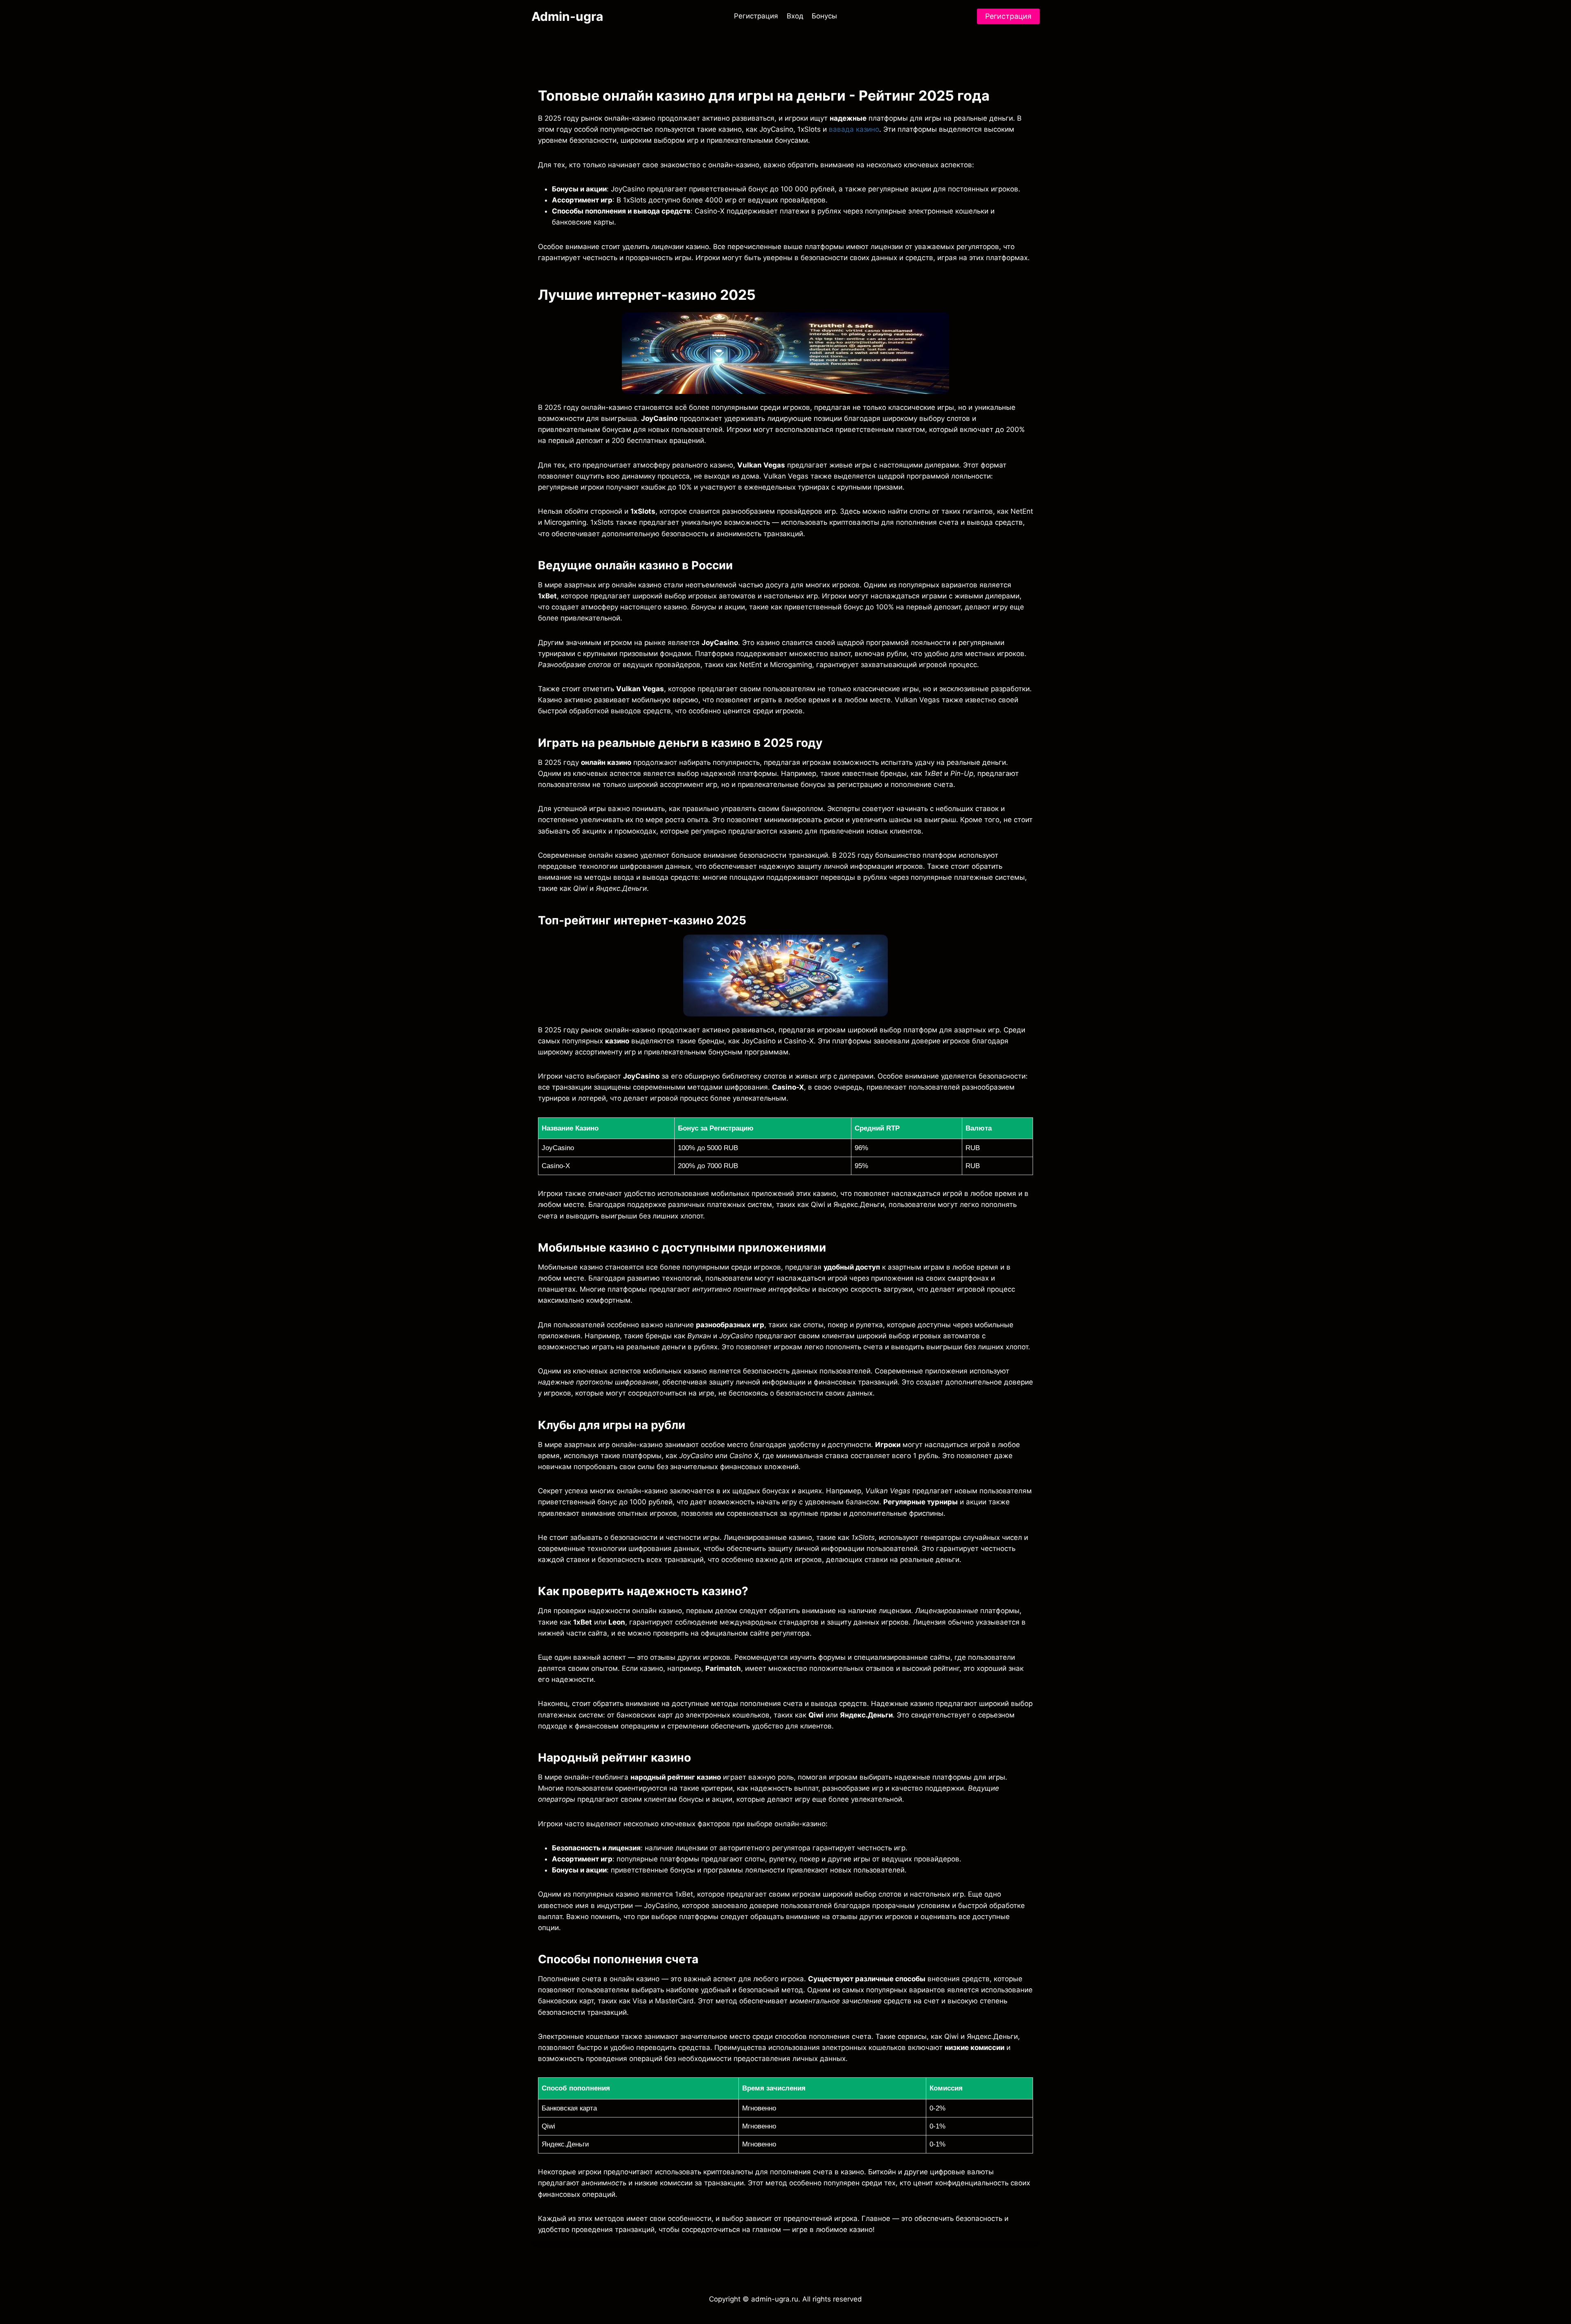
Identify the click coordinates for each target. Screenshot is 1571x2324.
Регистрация (756, 16)
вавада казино (854, 129)
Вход (795, 16)
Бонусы (824, 16)
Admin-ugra (567, 16)
